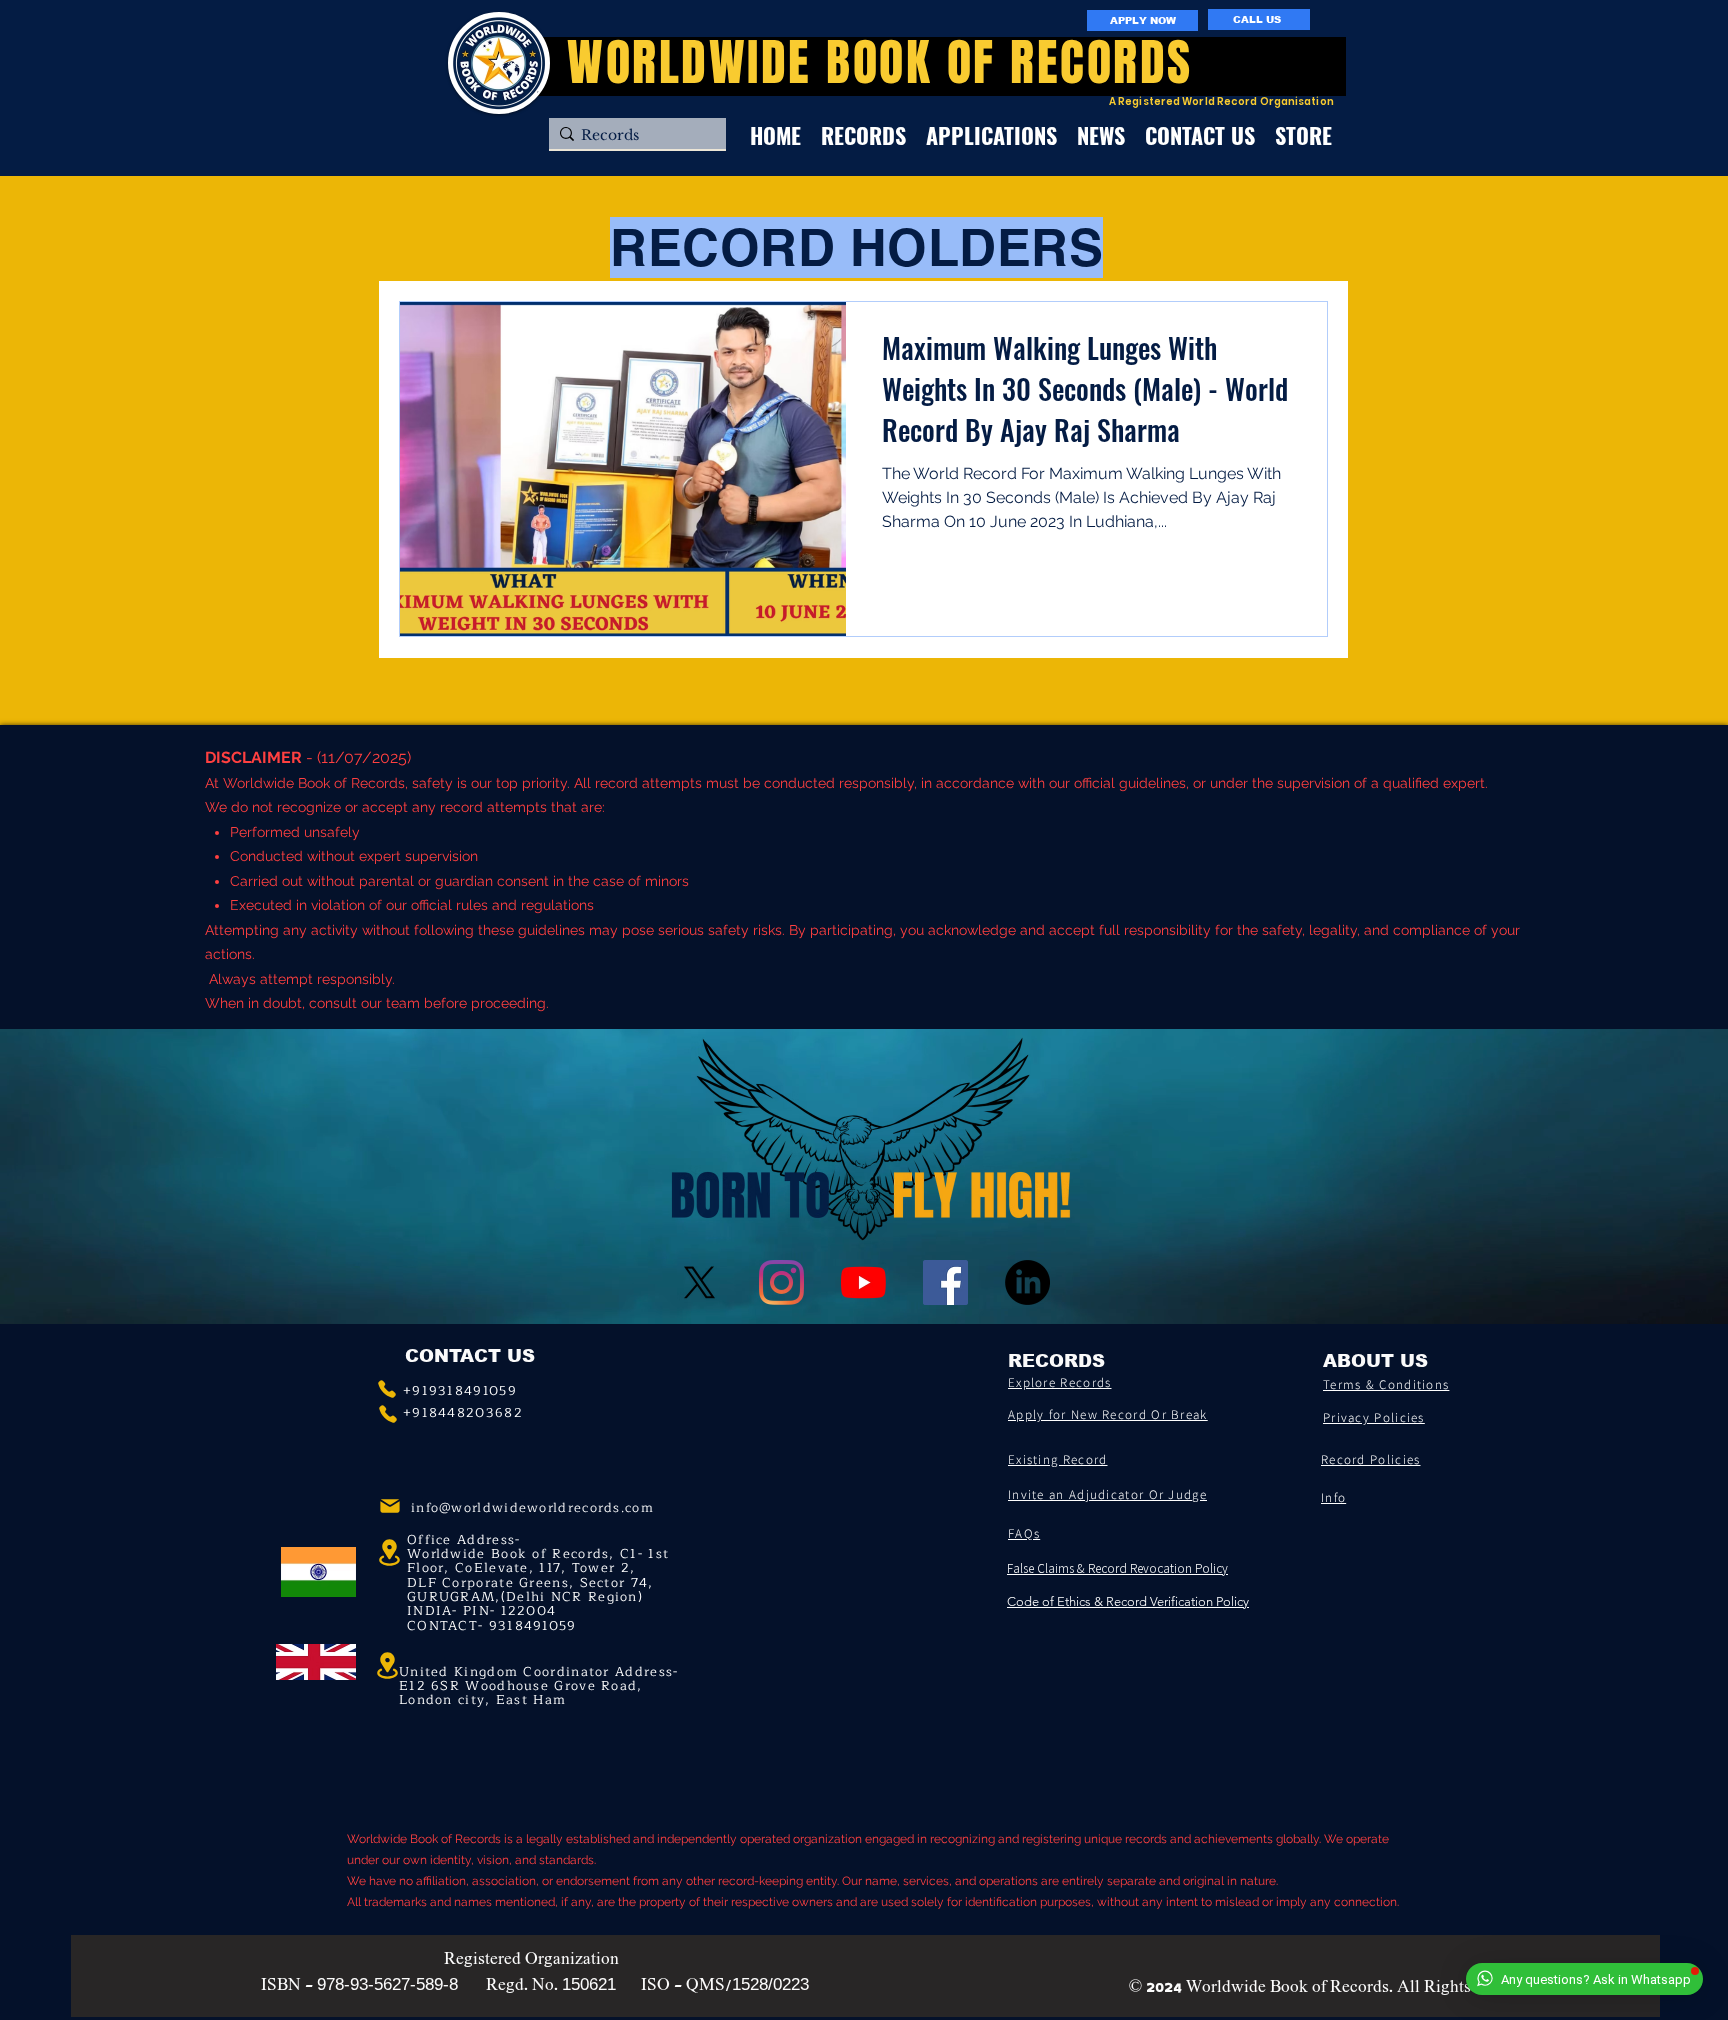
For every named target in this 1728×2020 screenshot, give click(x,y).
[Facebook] (945, 1282)
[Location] (387, 1666)
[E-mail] (390, 1506)
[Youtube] (863, 1282)
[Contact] (387, 1389)
